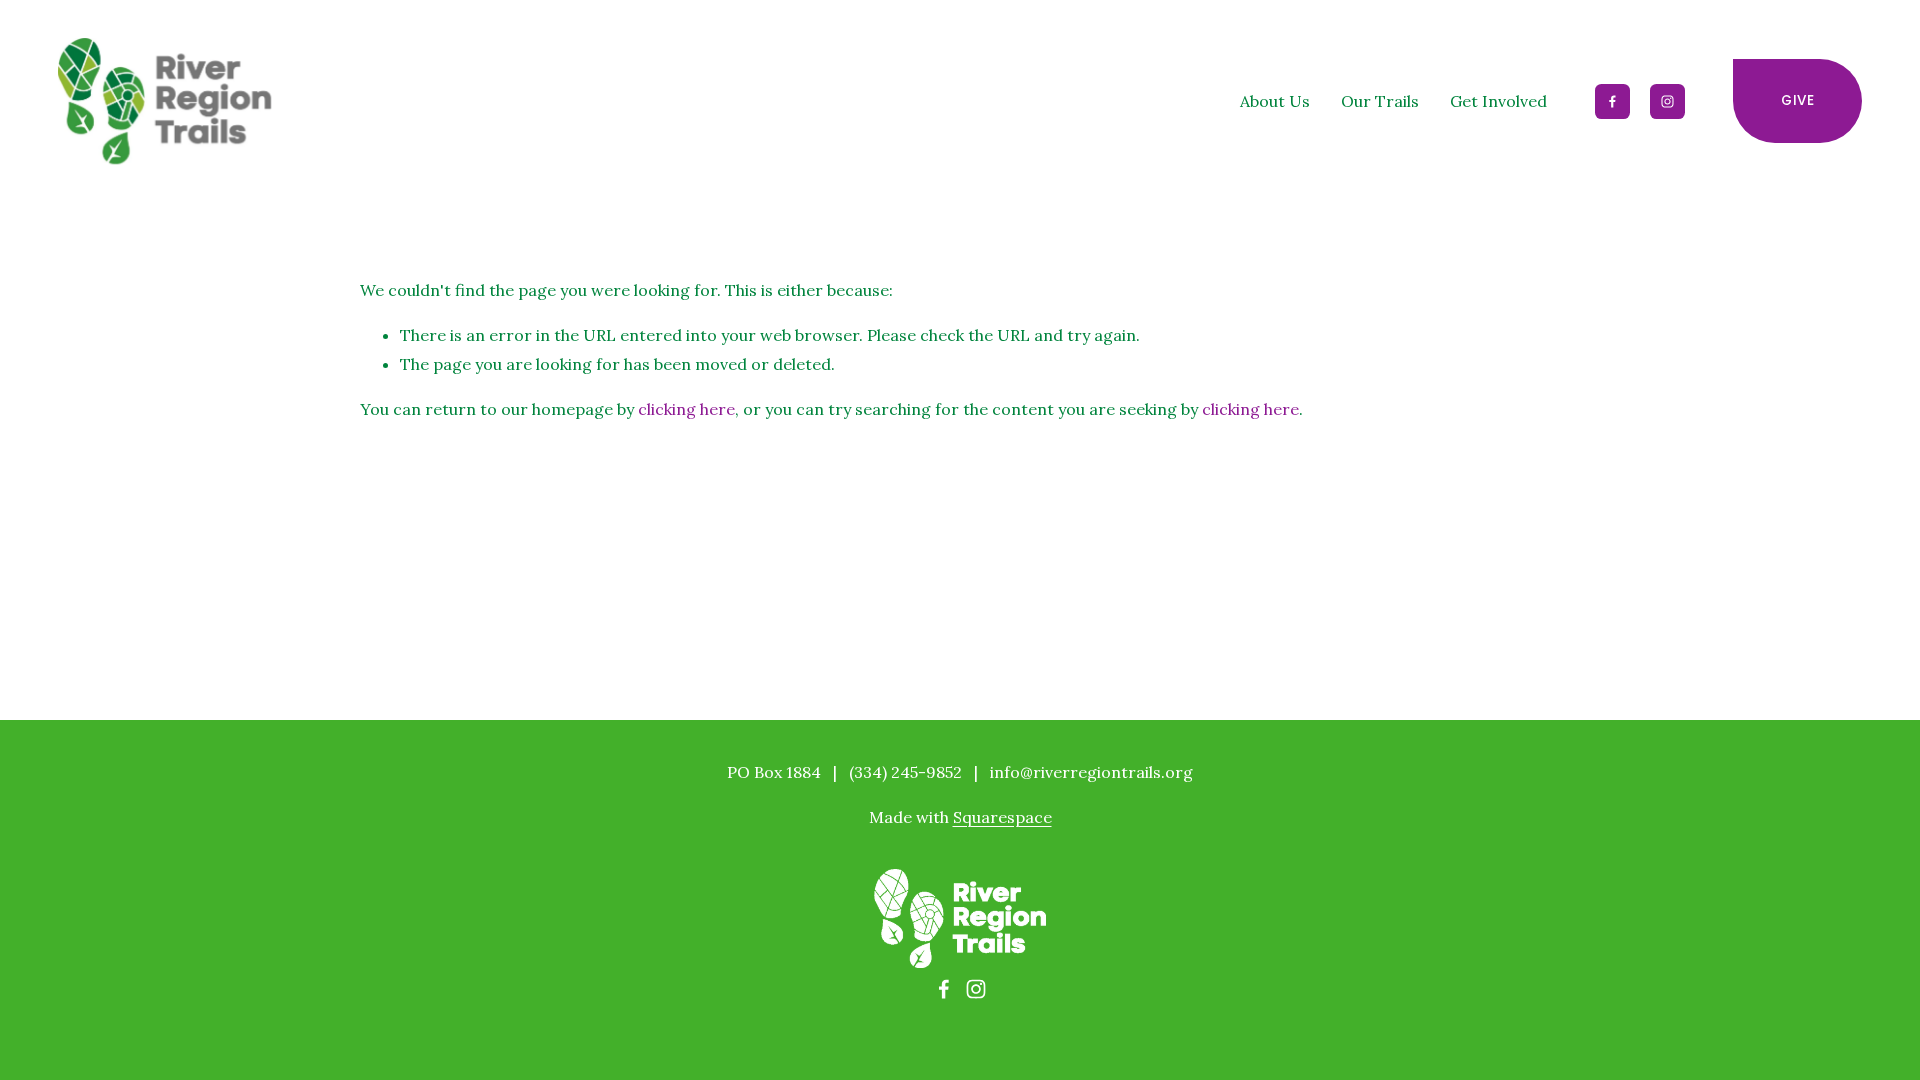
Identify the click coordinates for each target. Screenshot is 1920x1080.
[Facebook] (1612, 101)
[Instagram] (1667, 101)
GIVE (1797, 100)
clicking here (686, 409)
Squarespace (1002, 817)
